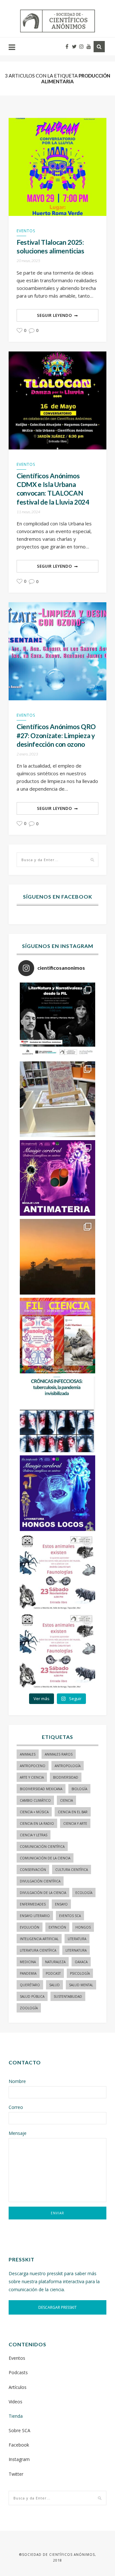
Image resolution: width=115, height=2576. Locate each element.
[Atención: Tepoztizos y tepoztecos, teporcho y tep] (57, 1651)
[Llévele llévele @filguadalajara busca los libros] (57, 1099)
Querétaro (30, 1985)
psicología (80, 1973)
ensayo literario (35, 1916)
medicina (28, 1962)
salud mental (81, 1985)
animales (28, 1754)
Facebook (19, 2445)
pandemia (28, 1973)
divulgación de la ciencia (43, 1893)
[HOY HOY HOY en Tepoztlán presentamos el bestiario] (57, 1572)
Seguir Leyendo (55, 315)
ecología (84, 1893)
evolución (30, 1927)
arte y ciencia (32, 1777)
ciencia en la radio (37, 1823)
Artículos (18, 2387)
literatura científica (38, 1950)
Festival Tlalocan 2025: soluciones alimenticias (50, 246)
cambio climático (35, 1800)
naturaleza (55, 1962)
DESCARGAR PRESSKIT (57, 2307)
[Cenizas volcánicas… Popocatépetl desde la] (57, 1257)
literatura (77, 1939)
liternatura (76, 1950)
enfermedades (33, 1904)
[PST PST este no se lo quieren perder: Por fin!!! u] (57, 1493)
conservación (33, 1870)
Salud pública (32, 1996)
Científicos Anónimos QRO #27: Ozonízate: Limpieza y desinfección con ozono (56, 735)
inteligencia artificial (39, 1939)
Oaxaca (81, 1962)
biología (79, 1789)
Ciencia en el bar (73, 1812)
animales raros (59, 1754)
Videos (15, 2402)
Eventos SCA (70, 1916)
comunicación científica (42, 1847)
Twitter (16, 2474)
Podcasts (18, 2372)
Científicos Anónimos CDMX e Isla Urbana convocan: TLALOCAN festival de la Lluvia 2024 (53, 489)
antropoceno (33, 1766)
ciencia (66, 1800)
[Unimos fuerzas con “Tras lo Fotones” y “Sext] (57, 1178)
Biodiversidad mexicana (41, 1789)
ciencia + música (34, 1812)
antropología (68, 1766)
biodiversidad (66, 1777)
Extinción (57, 1927)
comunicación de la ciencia (45, 1858)
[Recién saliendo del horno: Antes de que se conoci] (57, 1414)
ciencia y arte (75, 1823)
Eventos (26, 231)
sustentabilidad (68, 1996)
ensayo (61, 1904)
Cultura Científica (72, 1870)
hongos (83, 1927)
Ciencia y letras (34, 1835)
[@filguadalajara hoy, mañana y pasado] (57, 1020)
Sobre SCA (19, 2430)
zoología (29, 2008)
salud (54, 1985)
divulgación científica (40, 1881)
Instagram (19, 2459)
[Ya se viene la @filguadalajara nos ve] (57, 1336)
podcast (53, 1973)
